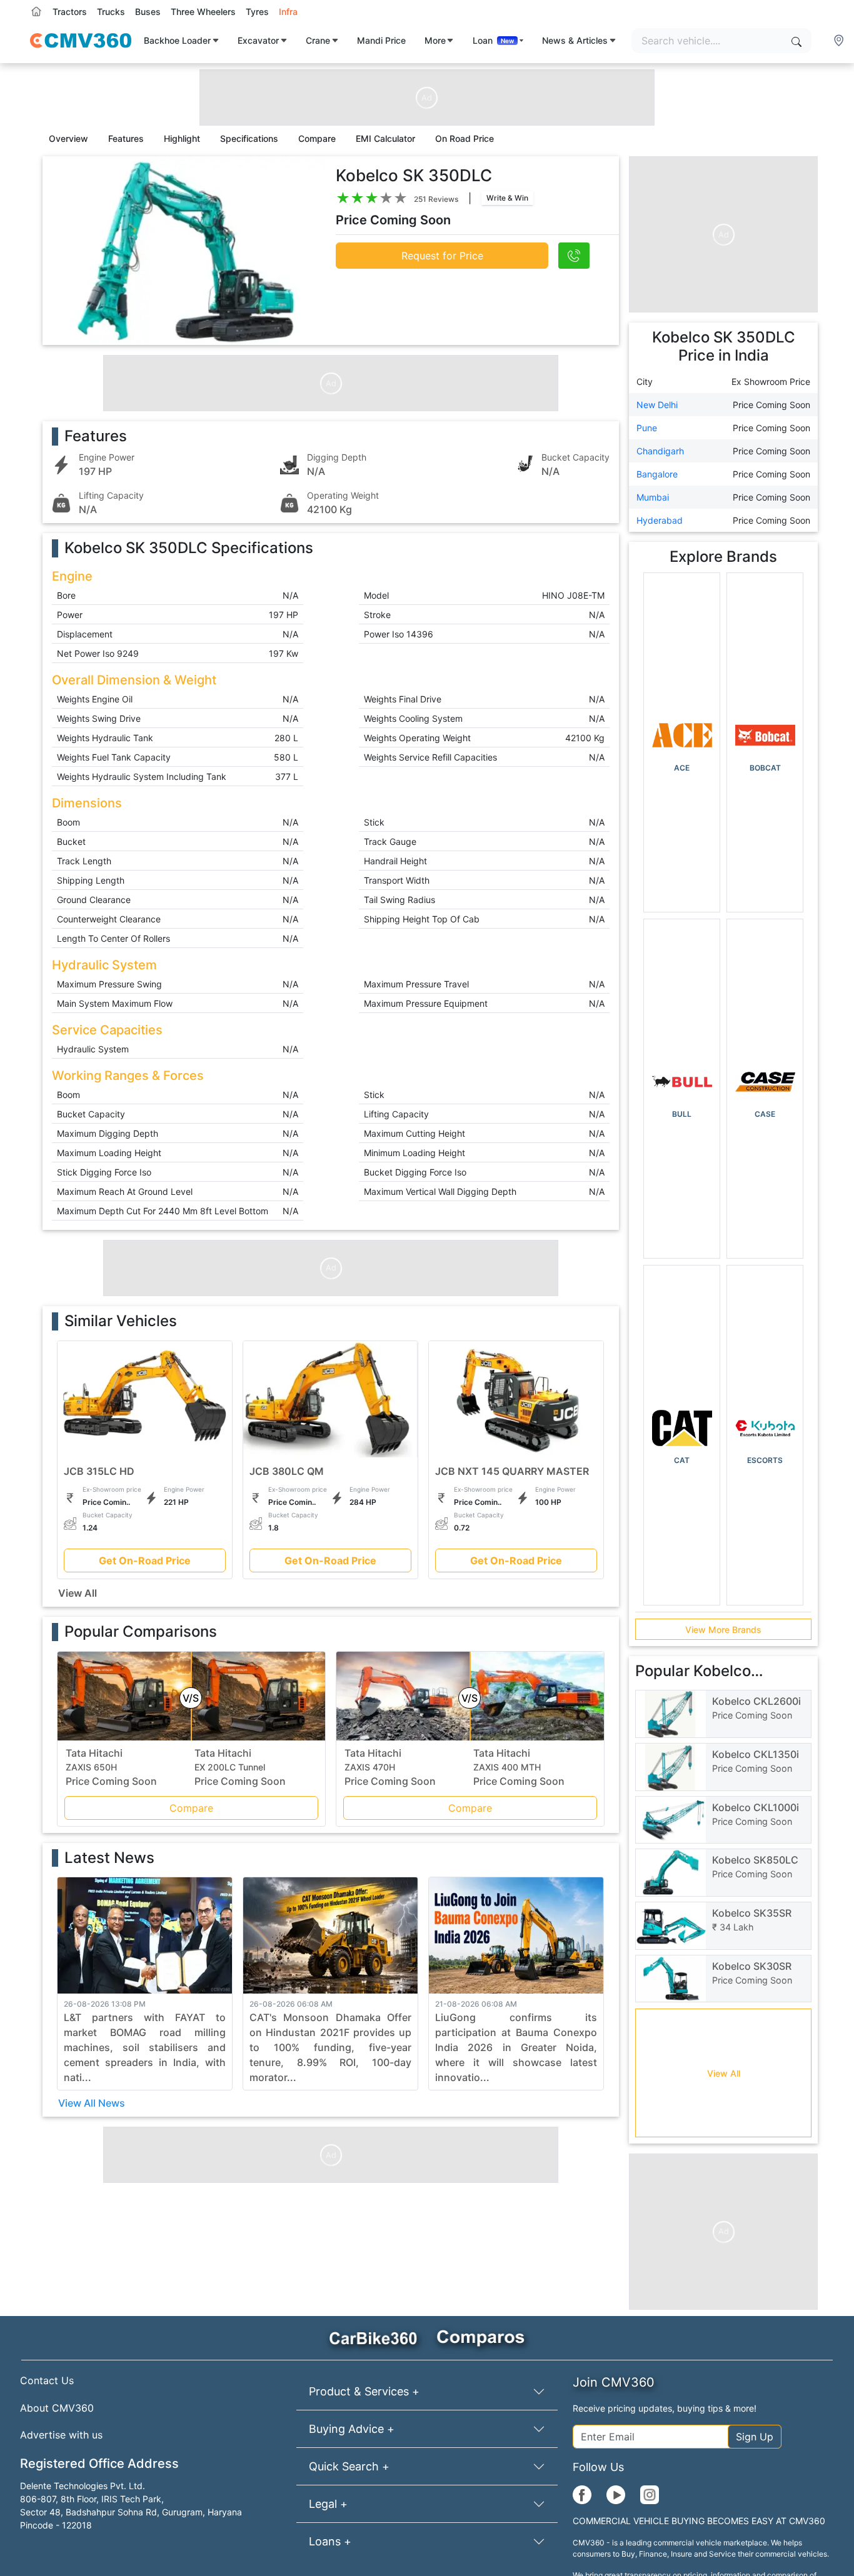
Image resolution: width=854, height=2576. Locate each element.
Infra (288, 12)
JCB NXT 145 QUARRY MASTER (512, 1471)
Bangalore (657, 474)
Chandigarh (660, 451)
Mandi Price (381, 40)
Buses (148, 12)
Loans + (330, 2541)
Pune (647, 428)
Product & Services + (364, 2391)
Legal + (328, 2504)
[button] (840, 41)
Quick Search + (349, 2466)
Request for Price (442, 256)
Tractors (70, 12)
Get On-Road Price (145, 1560)
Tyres (257, 12)
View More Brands (723, 1630)
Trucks (111, 12)
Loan (494, 40)
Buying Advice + (352, 2429)
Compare (191, 1808)
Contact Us (47, 2380)
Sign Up (755, 2437)
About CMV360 (57, 2408)
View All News (92, 2103)
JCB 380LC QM (287, 1471)
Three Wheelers (203, 12)
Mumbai (653, 497)
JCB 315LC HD (99, 1471)
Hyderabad (660, 520)
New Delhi (657, 405)
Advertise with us (61, 2435)
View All (78, 1593)
